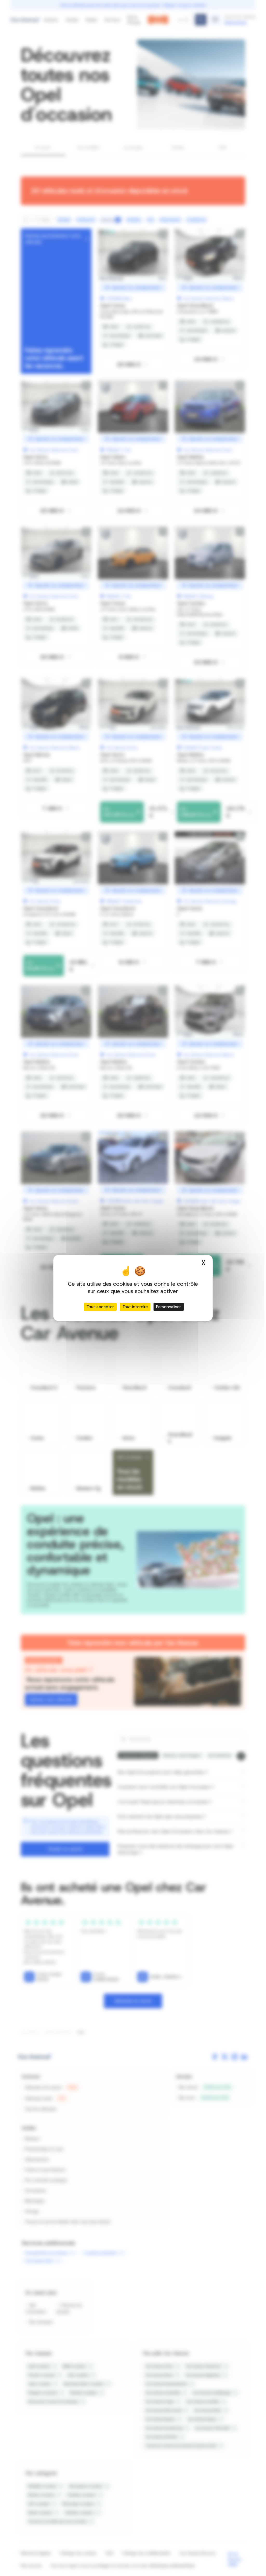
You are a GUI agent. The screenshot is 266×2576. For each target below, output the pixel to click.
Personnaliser (169, 1307)
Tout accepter (100, 1307)
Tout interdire (135, 1307)
